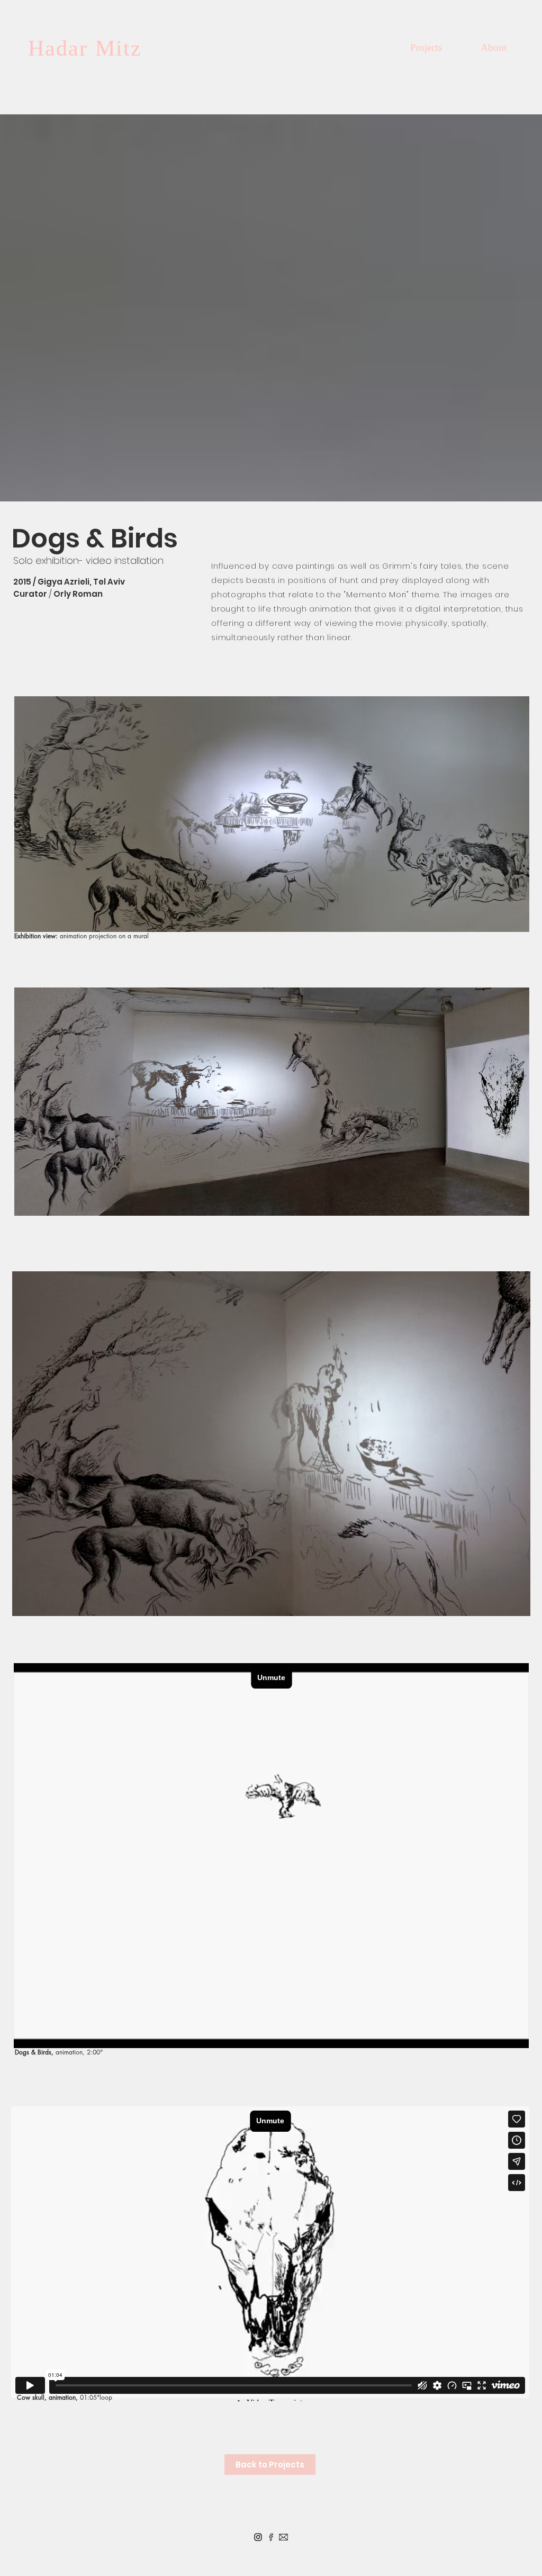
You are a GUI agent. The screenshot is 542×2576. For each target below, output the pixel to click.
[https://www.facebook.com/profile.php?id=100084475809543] (271, 2537)
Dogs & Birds (95, 538)
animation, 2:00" (79, 2052)
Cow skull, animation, (48, 2397)
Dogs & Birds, (35, 2052)
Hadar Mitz (85, 48)
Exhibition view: (36, 936)
